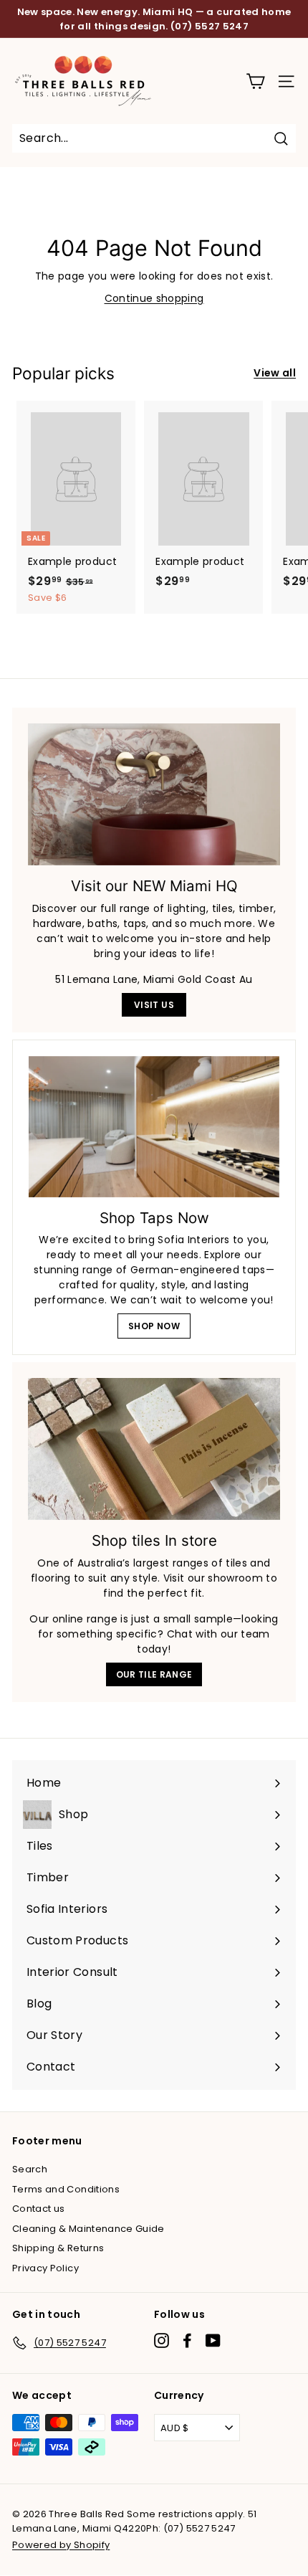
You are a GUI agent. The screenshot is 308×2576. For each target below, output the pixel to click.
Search (30, 2169)
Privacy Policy (45, 2268)
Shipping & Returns (58, 2248)
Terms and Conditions (66, 2189)
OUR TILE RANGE (154, 1674)
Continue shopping (154, 298)
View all (275, 373)
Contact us (39, 2209)
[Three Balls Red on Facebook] (187, 2340)
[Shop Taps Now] (154, 1127)
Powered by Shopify (61, 2545)
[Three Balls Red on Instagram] (162, 2340)
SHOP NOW (154, 1326)
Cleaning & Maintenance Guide (88, 2229)
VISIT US (154, 1005)
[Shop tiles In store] (154, 1449)
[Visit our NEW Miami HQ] (154, 794)
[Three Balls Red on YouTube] (213, 2340)
